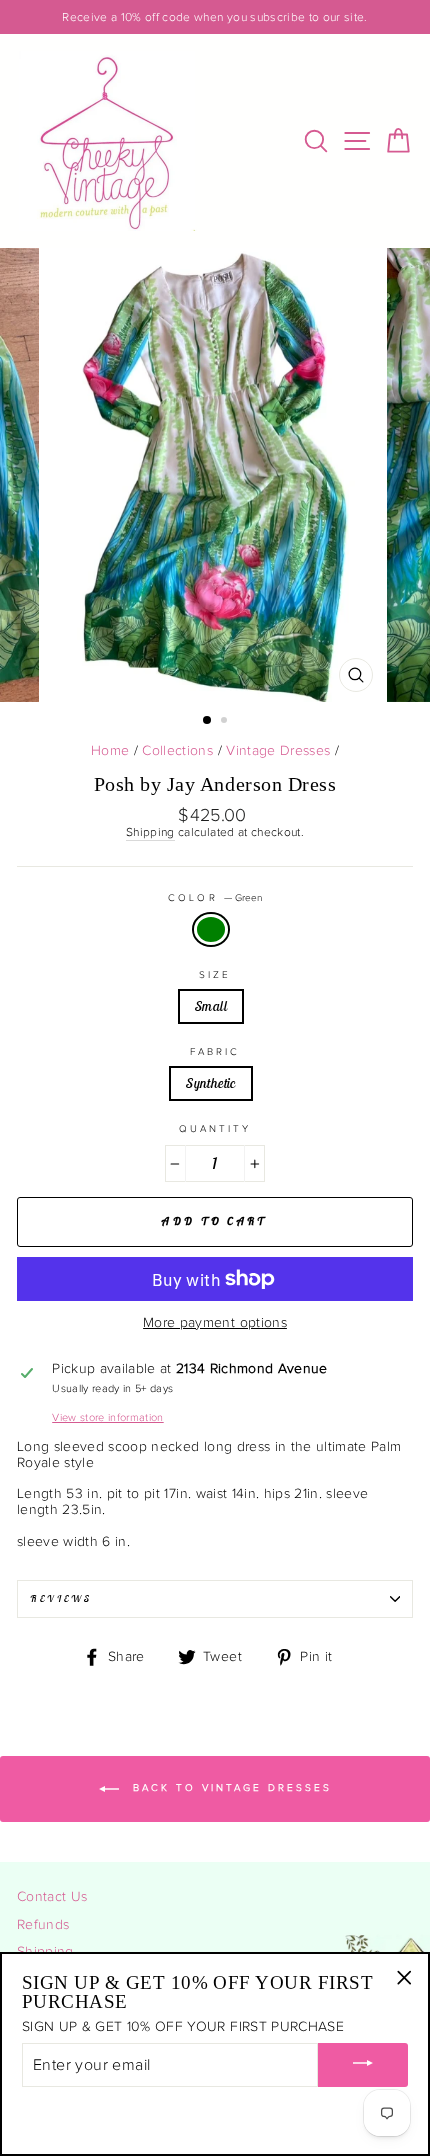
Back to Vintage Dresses (229, 1789)
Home (110, 751)
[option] (215, 17)
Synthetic (210, 1083)
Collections (177, 751)
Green (211, 929)
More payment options (215, 1323)
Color (214, 898)
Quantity (215, 1129)
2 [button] (226, 722)
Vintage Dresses (278, 751)
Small (211, 1006)
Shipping (150, 832)
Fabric (215, 1052)
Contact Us (52, 1897)
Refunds (43, 1925)
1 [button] (208, 721)
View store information (107, 1417)
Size (215, 975)
